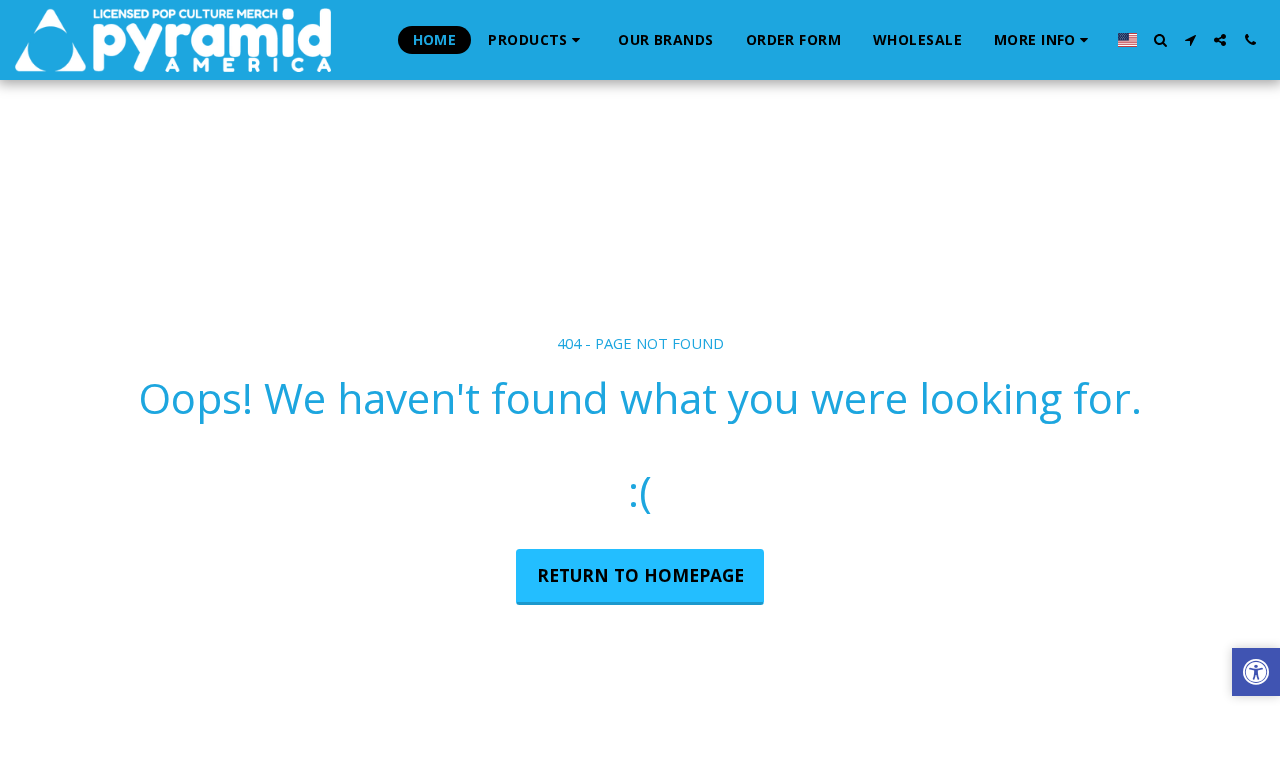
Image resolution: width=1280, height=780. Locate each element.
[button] (1044, 40)
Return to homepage (640, 575)
